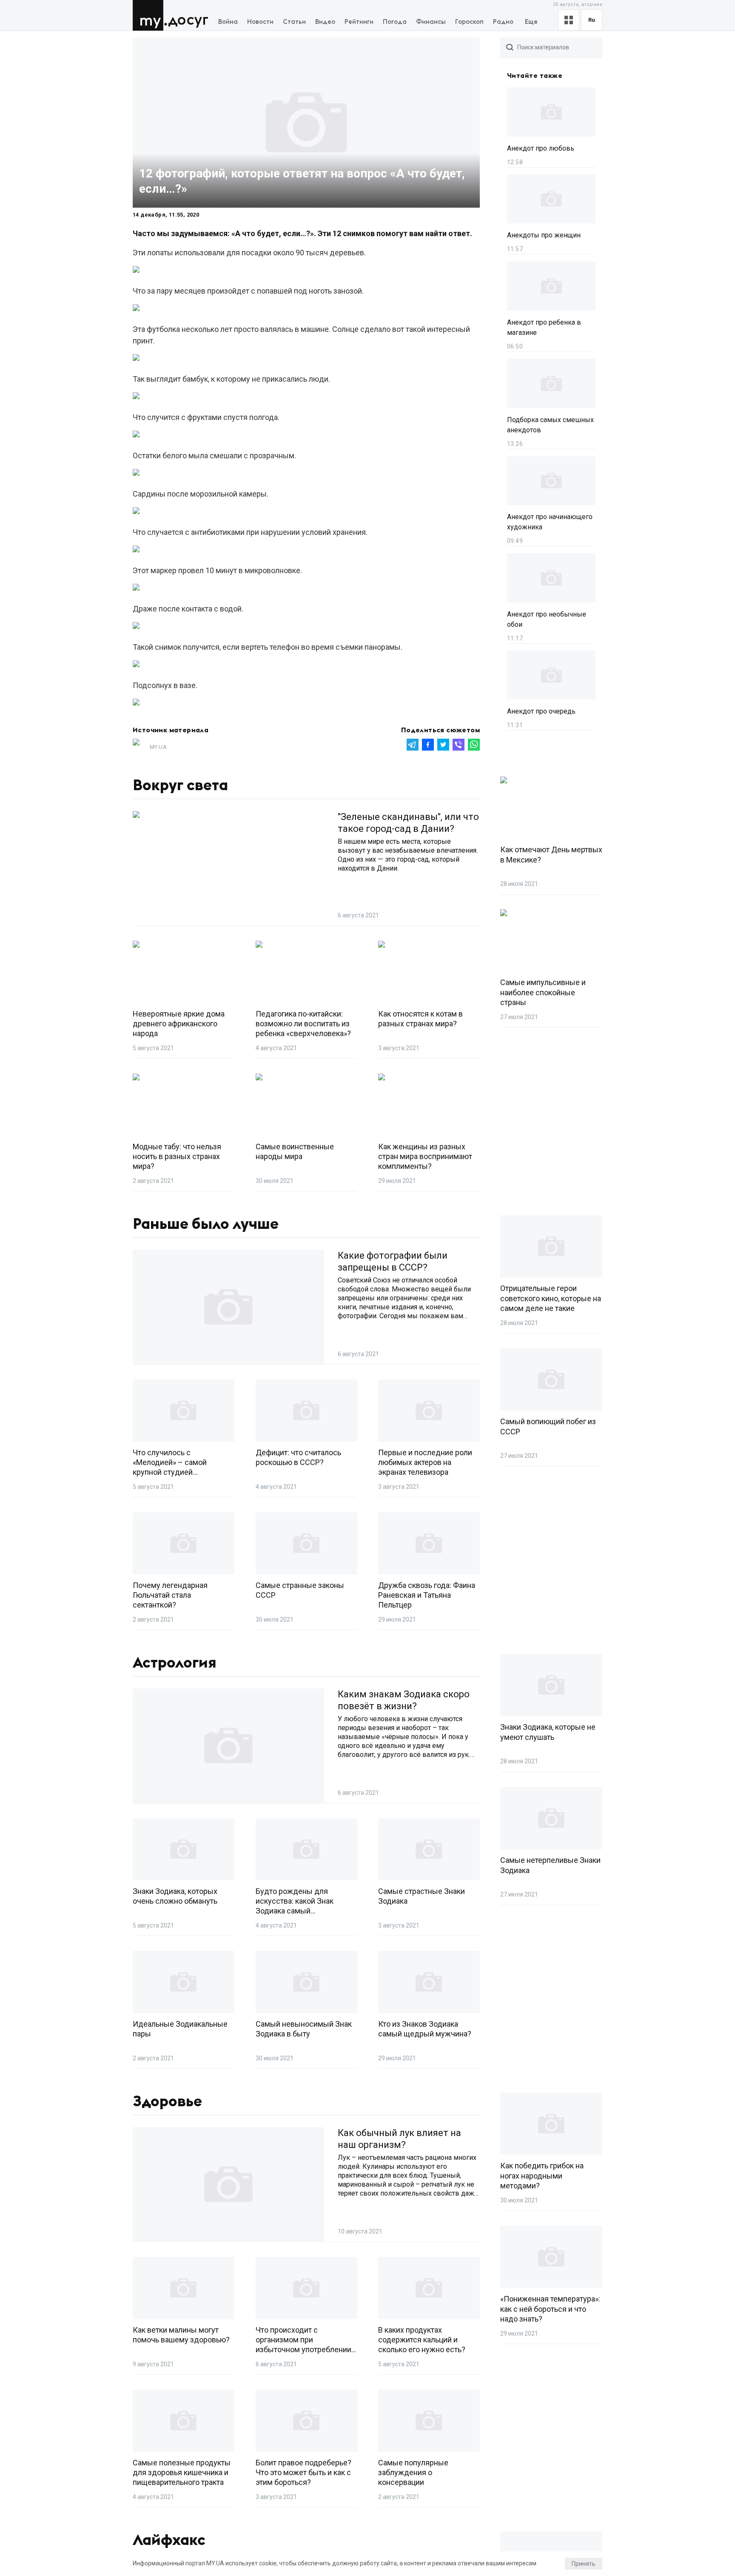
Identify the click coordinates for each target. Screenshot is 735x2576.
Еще (531, 22)
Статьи (294, 22)
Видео (325, 22)
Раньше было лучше (206, 1224)
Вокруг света (180, 785)
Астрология (175, 1663)
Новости (260, 22)
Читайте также (535, 76)
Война (228, 22)
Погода (395, 22)
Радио (503, 22)
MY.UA (150, 15)
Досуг (188, 20)
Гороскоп (469, 22)
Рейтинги (359, 22)
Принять (584, 2564)
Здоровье (167, 2102)
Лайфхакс (169, 2540)
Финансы (431, 22)
